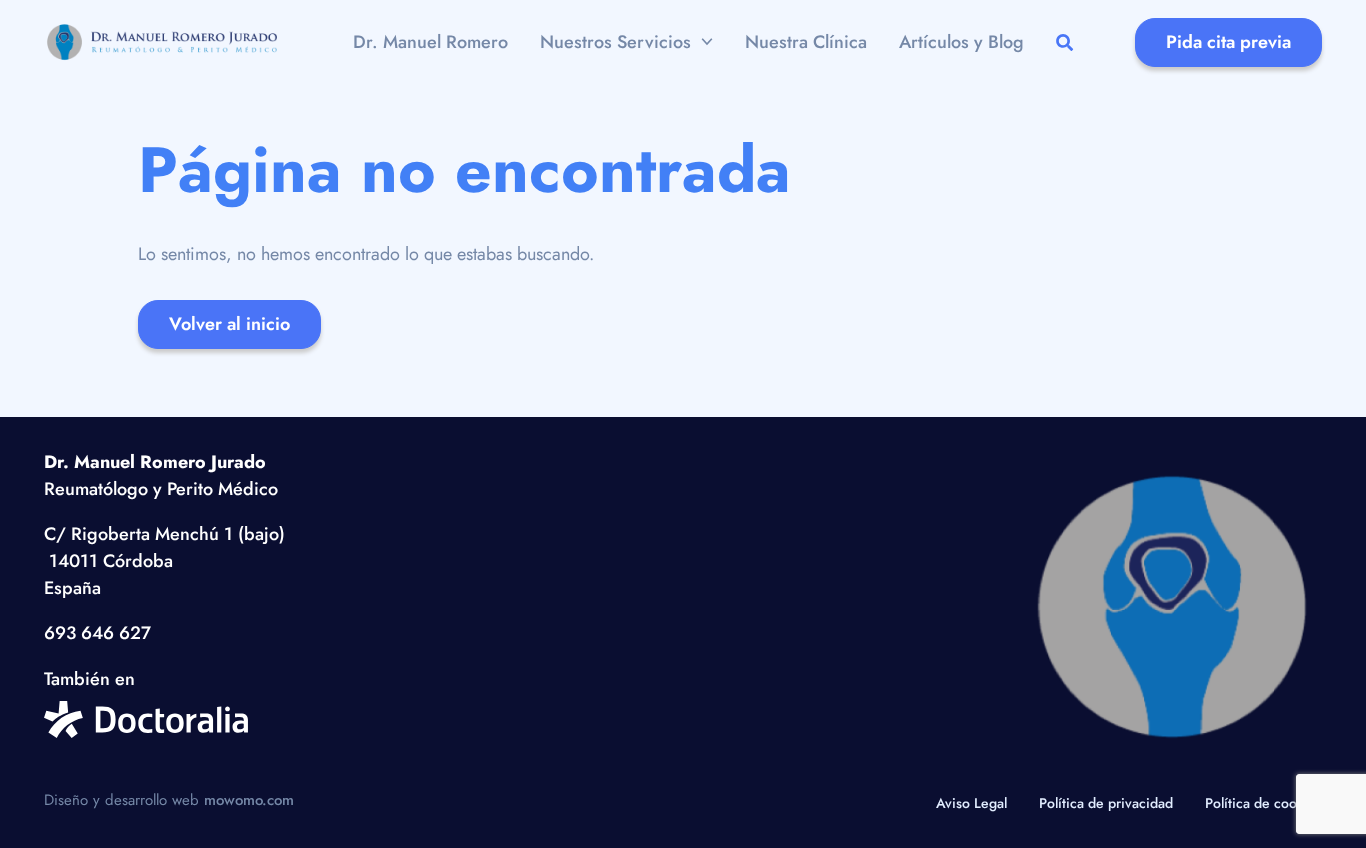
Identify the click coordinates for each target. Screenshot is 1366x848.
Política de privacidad (1106, 803)
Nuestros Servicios (615, 42)
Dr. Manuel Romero (430, 42)
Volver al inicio (229, 324)
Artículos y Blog (961, 42)
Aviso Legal (971, 803)
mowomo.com (249, 800)
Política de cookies (1263, 803)
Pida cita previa (1228, 42)
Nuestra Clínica (806, 42)
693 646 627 (97, 633)
